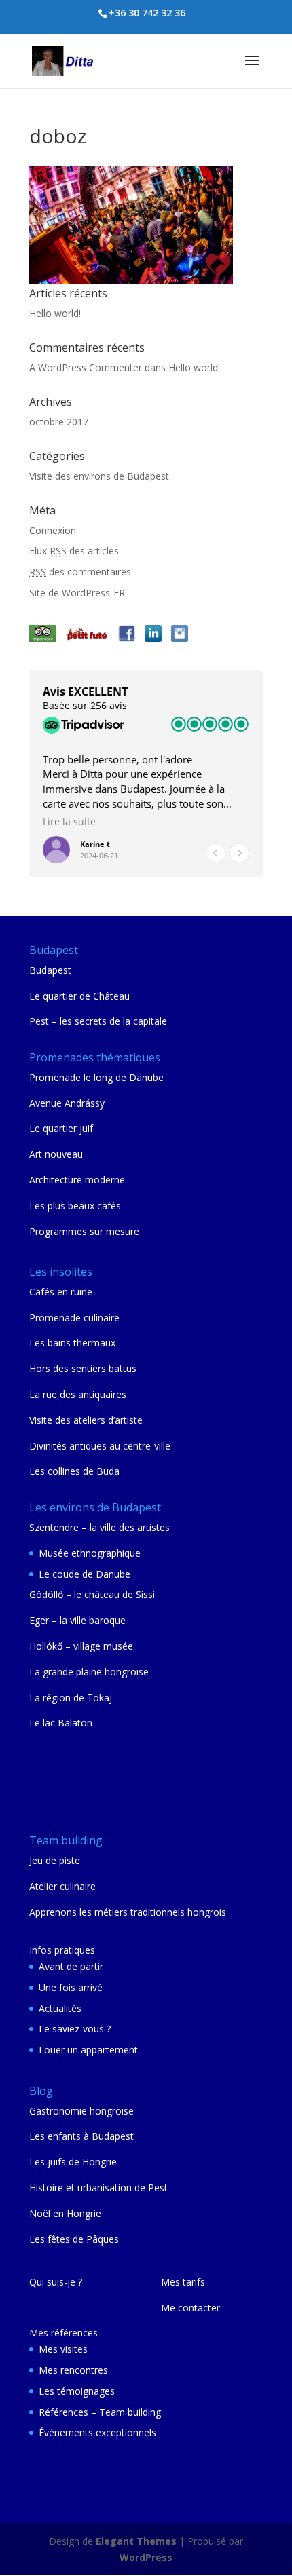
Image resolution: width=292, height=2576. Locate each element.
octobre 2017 (59, 422)
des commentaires (80, 572)
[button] (239, 853)
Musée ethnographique (90, 1553)
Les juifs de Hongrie (73, 2162)
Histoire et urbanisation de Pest (98, 2187)
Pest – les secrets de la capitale (98, 1021)
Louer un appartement (88, 2050)
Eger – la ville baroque (77, 1620)
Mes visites (63, 2349)
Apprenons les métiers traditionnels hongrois (128, 1912)
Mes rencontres (73, 2370)
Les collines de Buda (74, 1471)
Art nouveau (56, 1154)
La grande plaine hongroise (89, 1672)
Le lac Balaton (61, 1723)
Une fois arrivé (71, 1987)
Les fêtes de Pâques (74, 2239)
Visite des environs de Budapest (99, 476)
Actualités (60, 2008)
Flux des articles (74, 551)
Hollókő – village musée (81, 1646)
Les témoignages (77, 2391)
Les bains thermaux (72, 1343)
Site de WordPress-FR (77, 593)
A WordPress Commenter (86, 367)
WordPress (146, 2557)
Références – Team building (100, 2412)
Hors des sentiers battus (83, 1368)
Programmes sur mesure (84, 1231)
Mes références (63, 2333)
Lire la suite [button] (69, 822)
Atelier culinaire (62, 1886)
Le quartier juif (61, 1128)
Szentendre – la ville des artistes (99, 1527)
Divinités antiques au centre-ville (100, 1446)
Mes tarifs (183, 2282)
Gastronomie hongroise (81, 2111)
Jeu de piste (55, 1860)
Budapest (50, 970)
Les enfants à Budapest (81, 2136)
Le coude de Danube (85, 1574)
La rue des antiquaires (78, 1394)
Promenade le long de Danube (96, 1077)
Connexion (53, 530)
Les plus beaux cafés (75, 1206)
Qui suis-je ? (56, 2282)
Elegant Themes (136, 2541)
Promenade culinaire (74, 1318)
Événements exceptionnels (97, 2432)
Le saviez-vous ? (75, 2029)
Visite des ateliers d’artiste (86, 1420)
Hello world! (55, 313)
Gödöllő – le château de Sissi (92, 1594)
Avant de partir (71, 1966)
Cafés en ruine (61, 1292)
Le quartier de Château (79, 996)
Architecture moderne (77, 1180)
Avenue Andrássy (67, 1103)
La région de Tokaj (71, 1698)
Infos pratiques (62, 1950)
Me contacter (190, 2308)
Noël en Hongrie (65, 2213)
